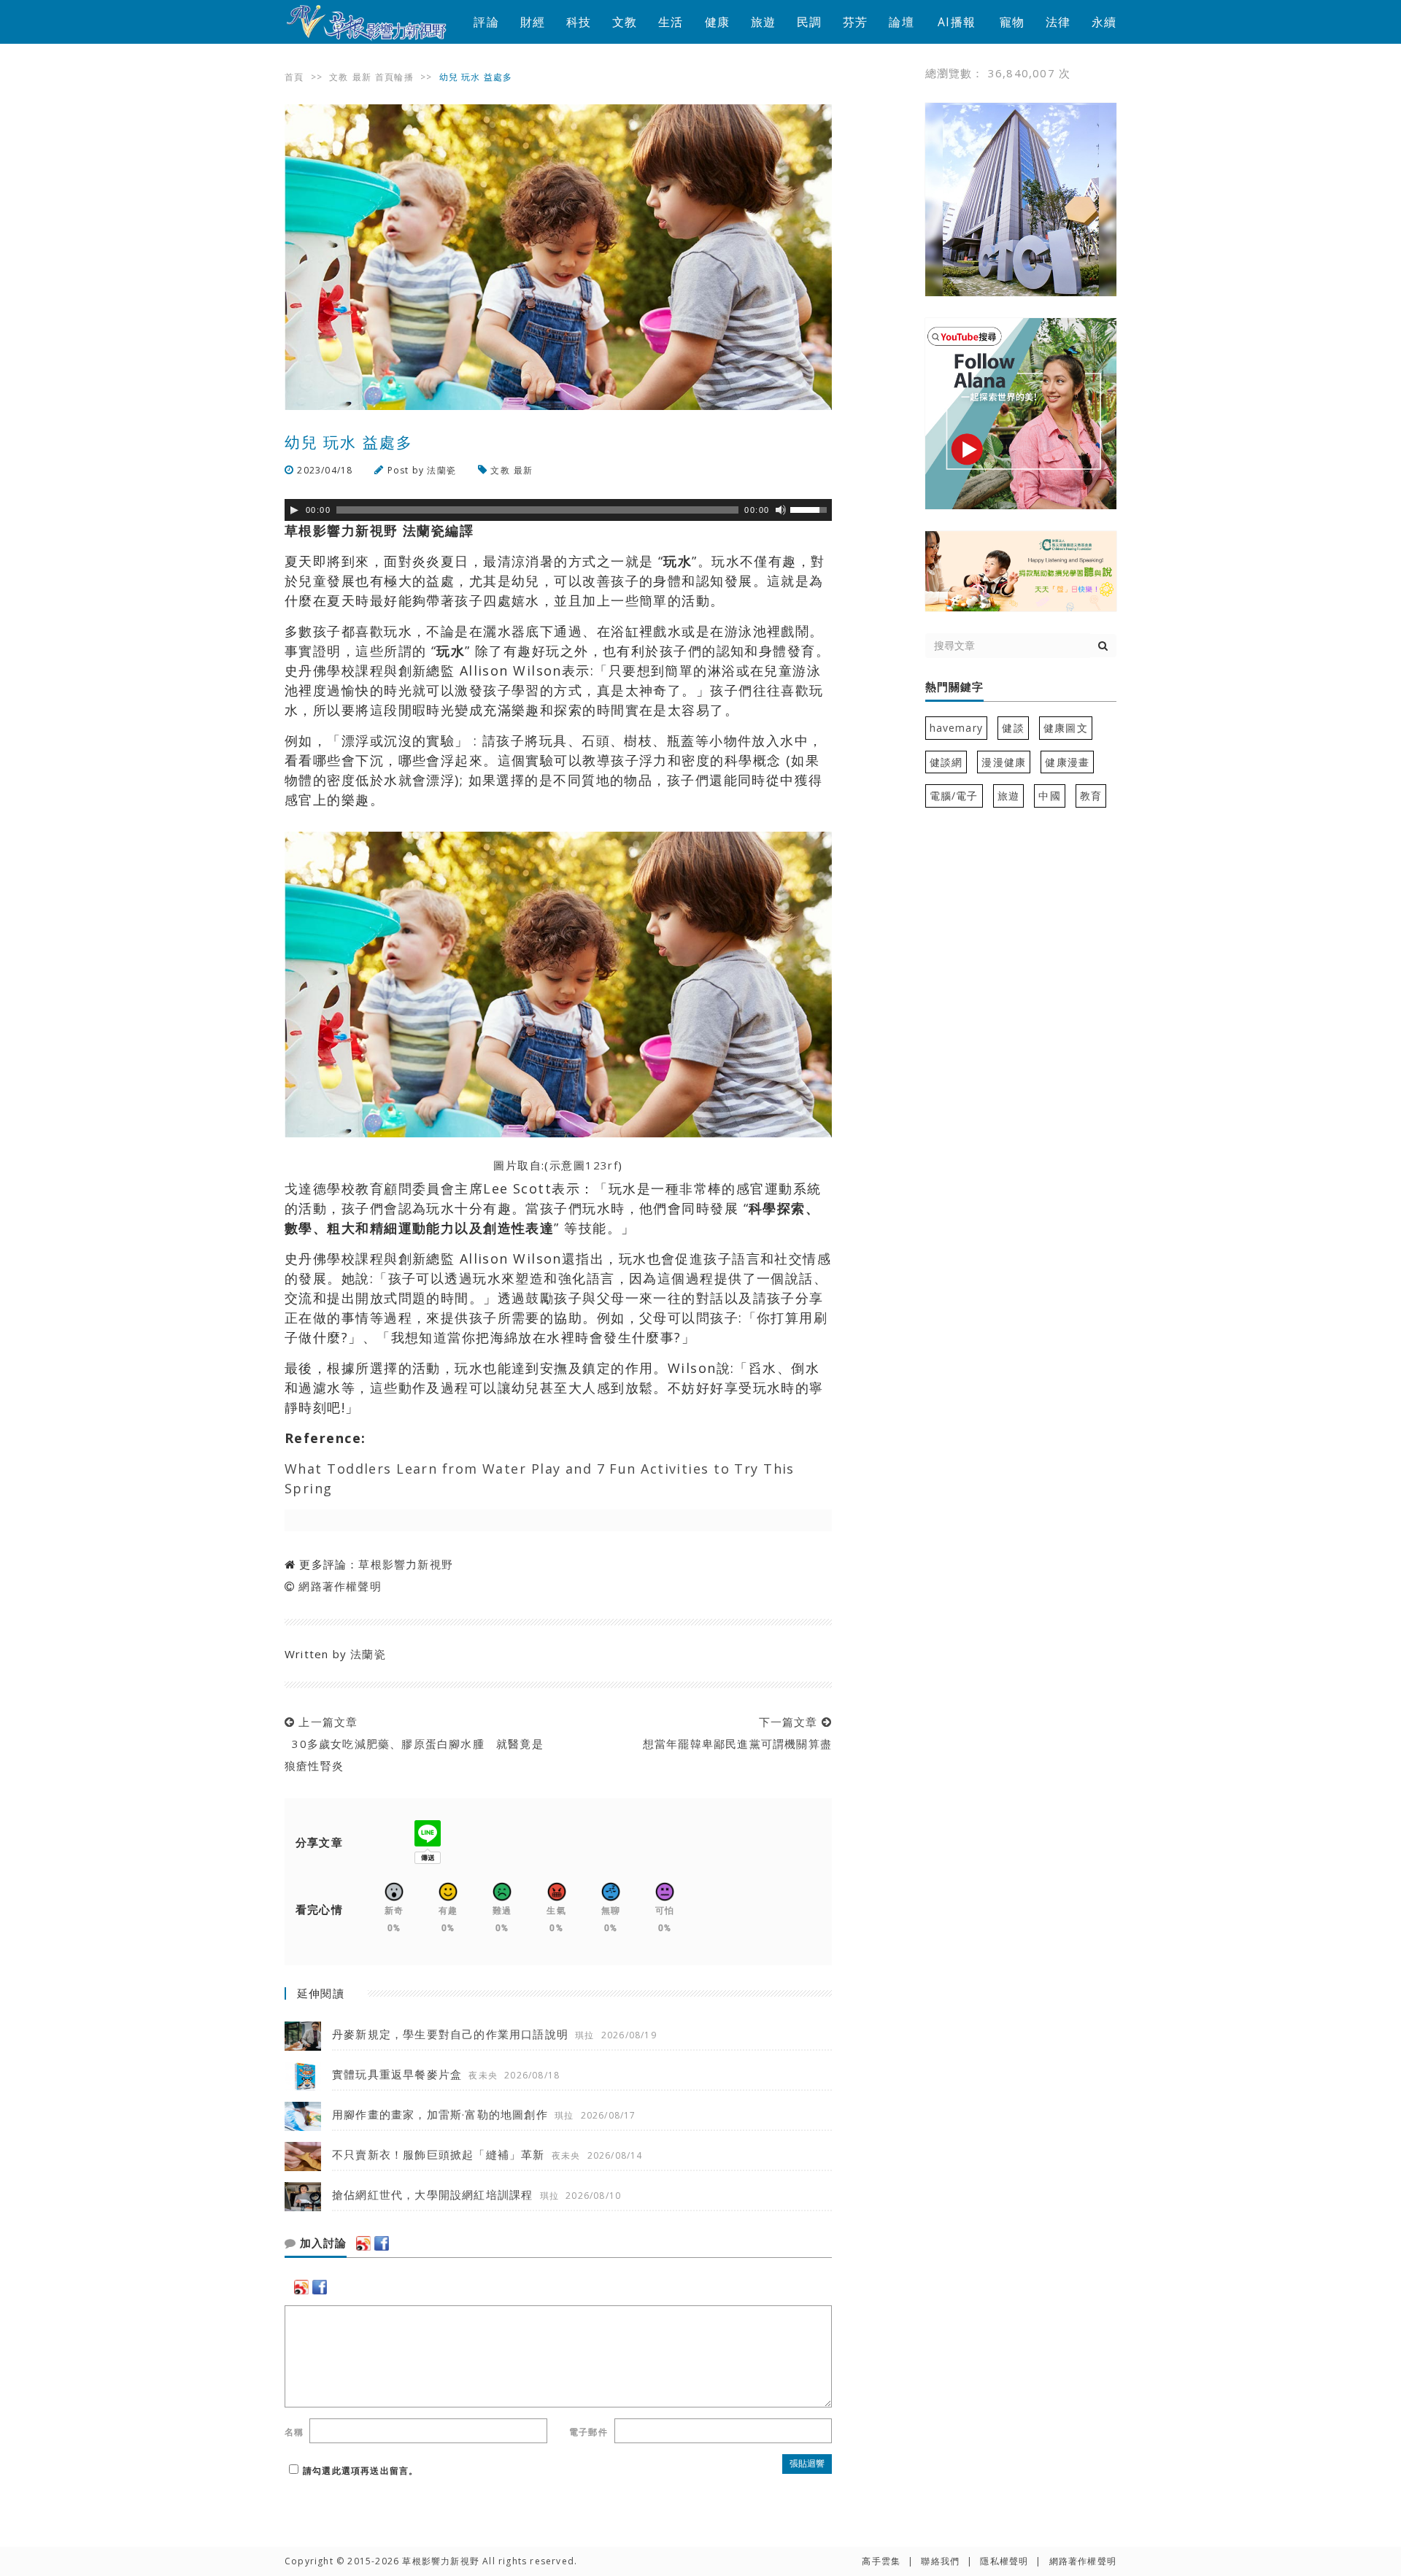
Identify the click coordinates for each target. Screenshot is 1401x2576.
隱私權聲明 (1004, 2561)
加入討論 (321, 2243)
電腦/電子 (954, 796)
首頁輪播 (394, 77)
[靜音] (781, 510)
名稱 (294, 2432)
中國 (1049, 796)
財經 (533, 22)
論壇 (901, 22)
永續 (1104, 22)
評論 (486, 22)
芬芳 (855, 22)
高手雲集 (881, 2561)
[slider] (811, 508)
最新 (362, 77)
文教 (625, 22)
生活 (671, 22)
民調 (809, 22)
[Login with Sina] (363, 2243)
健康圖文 (1066, 728)
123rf (602, 1165)
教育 (1091, 796)
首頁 (294, 77)
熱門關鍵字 (954, 687)
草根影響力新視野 (406, 1564)
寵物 (1012, 22)
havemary (957, 728)
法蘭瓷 (441, 470)
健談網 (946, 762)
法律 (1058, 22)
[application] (558, 510)
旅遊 (763, 22)
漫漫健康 (1004, 762)
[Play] (294, 510)
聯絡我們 (940, 2561)
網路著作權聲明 (340, 1586)
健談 (1013, 728)
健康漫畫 (1067, 762)
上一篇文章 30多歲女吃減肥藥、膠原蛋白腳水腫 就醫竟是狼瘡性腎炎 (414, 1744)
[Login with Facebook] (382, 2243)
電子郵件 (588, 2432)
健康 (717, 22)
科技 (579, 22)
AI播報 (957, 22)
